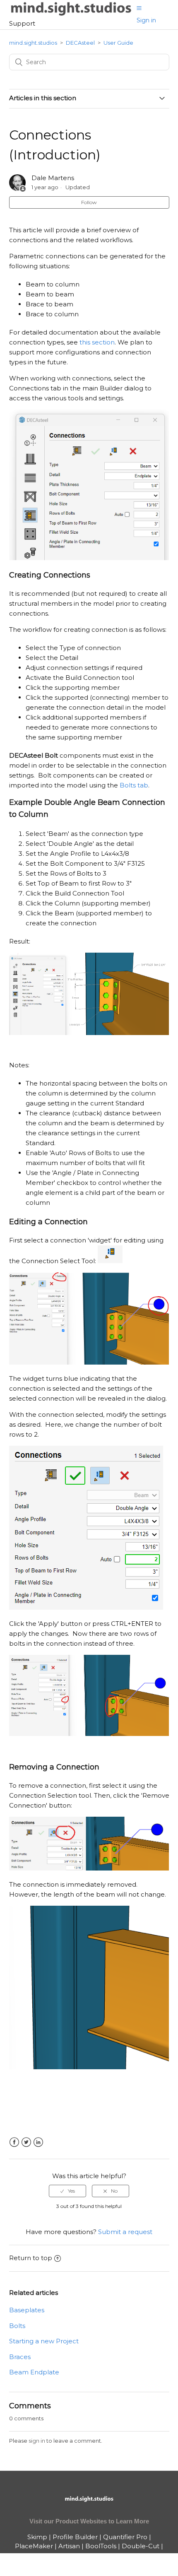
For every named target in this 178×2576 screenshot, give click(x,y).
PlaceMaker (34, 2546)
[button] (139, 8)
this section (97, 342)
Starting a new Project (44, 2341)
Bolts (17, 2326)
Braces (20, 2357)
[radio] (67, 2191)
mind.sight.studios (33, 43)
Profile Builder (75, 2537)
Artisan (69, 2546)
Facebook (14, 2142)
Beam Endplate (34, 2372)
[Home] (71, 14)
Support (22, 23)
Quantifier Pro (125, 2537)
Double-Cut (141, 2546)
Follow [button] (89, 202)
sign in (37, 2441)
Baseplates (27, 2310)
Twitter (26, 2142)
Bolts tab (134, 785)
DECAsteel (80, 43)
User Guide (118, 43)
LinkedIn (38, 2142)
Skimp (37, 2537)
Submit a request (125, 2232)
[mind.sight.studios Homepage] (89, 2506)
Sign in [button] (146, 20)
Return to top (31, 2258)
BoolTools (101, 2546)
